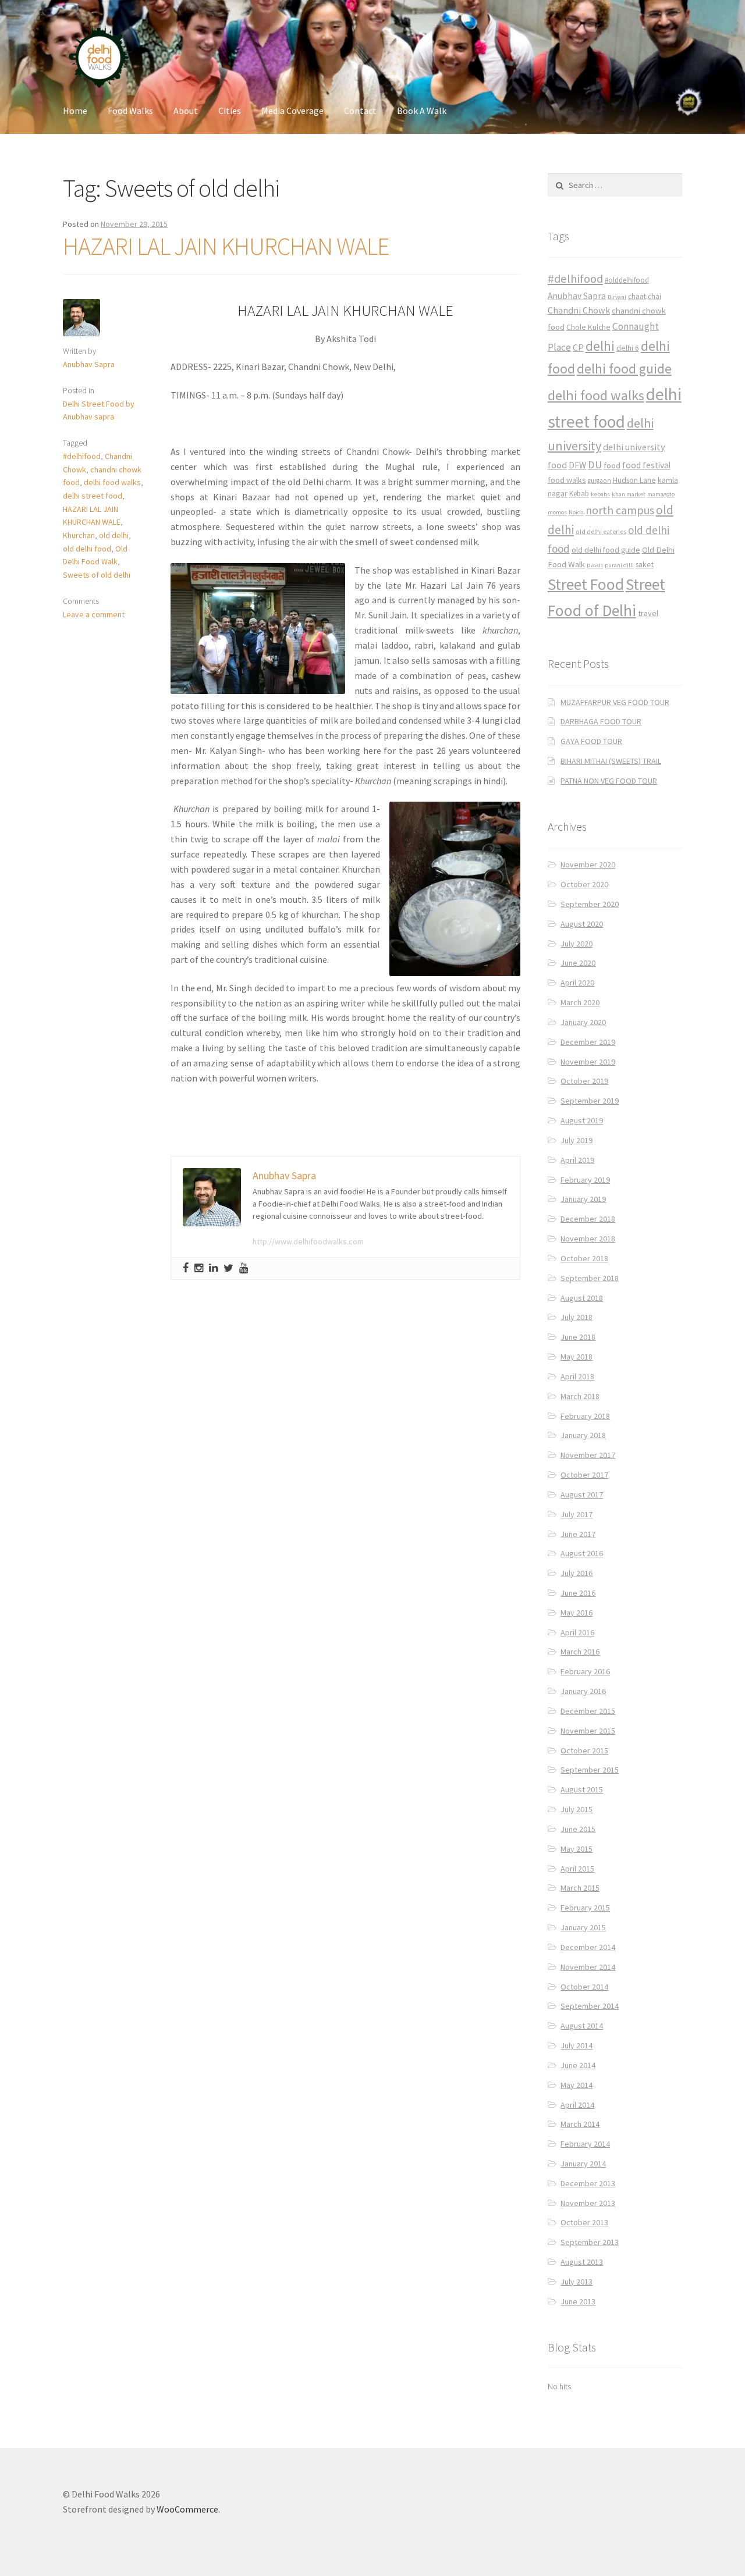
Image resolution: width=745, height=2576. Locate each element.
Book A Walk (422, 111)
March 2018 (580, 1396)
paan (595, 565)
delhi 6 (628, 348)
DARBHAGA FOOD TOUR (601, 721)
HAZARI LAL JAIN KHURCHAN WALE (226, 246)
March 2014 (580, 2124)
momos (557, 512)
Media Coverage (292, 111)
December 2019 (588, 1042)
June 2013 (578, 2301)
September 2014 (590, 2006)
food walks (567, 480)
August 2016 (582, 1553)
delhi (600, 346)
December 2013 (588, 2183)
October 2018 (584, 1258)
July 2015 (577, 1809)
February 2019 (585, 1180)
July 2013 (577, 2282)
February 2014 (585, 2144)
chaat (637, 296)
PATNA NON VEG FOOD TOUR (609, 781)
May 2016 (577, 1613)
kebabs (600, 494)
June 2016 (578, 1593)
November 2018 (588, 1239)
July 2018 (577, 1317)
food (612, 465)
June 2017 (578, 1534)
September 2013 (590, 2242)
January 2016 (583, 1691)
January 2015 (583, 1927)
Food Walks (130, 111)
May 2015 (577, 1849)
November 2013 (588, 2203)
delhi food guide (624, 369)
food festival (646, 465)
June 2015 (578, 1829)
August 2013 (582, 2262)
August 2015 (582, 1789)
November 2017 (588, 1455)
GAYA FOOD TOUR (591, 741)
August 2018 (582, 1298)
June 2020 (578, 963)
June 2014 (578, 2065)
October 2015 (584, 1750)
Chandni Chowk (579, 310)
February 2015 (585, 1908)
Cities (230, 111)
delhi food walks (112, 482)
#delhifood (82, 456)
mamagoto (661, 494)
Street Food (586, 584)
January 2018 (583, 1435)
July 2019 (577, 1140)
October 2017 (584, 1475)
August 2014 (582, 2026)
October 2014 (584, 1987)
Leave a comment (94, 614)
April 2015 (577, 1869)
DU (595, 465)
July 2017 (577, 1514)
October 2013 (584, 2222)
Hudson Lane (634, 480)
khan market (629, 494)
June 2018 (578, 1337)
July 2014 (577, 2045)
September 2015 (590, 1770)
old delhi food (87, 549)
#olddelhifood (627, 280)
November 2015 (588, 1731)
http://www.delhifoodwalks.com (308, 1241)
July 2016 (577, 1573)
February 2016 (585, 1671)
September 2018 (590, 1278)
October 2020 (584, 884)
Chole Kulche (588, 327)
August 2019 (582, 1120)
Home (75, 111)
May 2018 (577, 1357)
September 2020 (590, 904)
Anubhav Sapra (89, 364)
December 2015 (588, 1711)
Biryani (617, 297)
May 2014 (577, 2085)
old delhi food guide (606, 550)
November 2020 (588, 864)
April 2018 (577, 1376)
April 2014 (577, 2105)
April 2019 (577, 1160)
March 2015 (580, 1888)
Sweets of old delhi (97, 575)
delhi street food (93, 496)
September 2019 (590, 1101)
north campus (620, 510)
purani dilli (619, 565)
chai (654, 296)
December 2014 (588, 1947)
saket (645, 565)
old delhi (114, 535)
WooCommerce (187, 2509)
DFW (577, 465)
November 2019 (588, 1062)
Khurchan (79, 535)
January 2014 (583, 2164)
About (186, 111)
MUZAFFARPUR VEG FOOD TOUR (615, 702)
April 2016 (577, 1632)
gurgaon (599, 481)
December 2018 (588, 1219)
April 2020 (577, 983)
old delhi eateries (601, 532)
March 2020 (580, 1002)
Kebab (579, 494)
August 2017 (582, 1495)
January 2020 (583, 1022)
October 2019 (584, 1081)
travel (648, 613)
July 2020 (577, 944)
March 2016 (580, 1652)
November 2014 (588, 1967)
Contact (360, 111)
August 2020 (582, 924)
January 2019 (583, 1199)
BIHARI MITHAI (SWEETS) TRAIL (611, 761)
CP (578, 347)
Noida (576, 512)
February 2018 (585, 1416)
